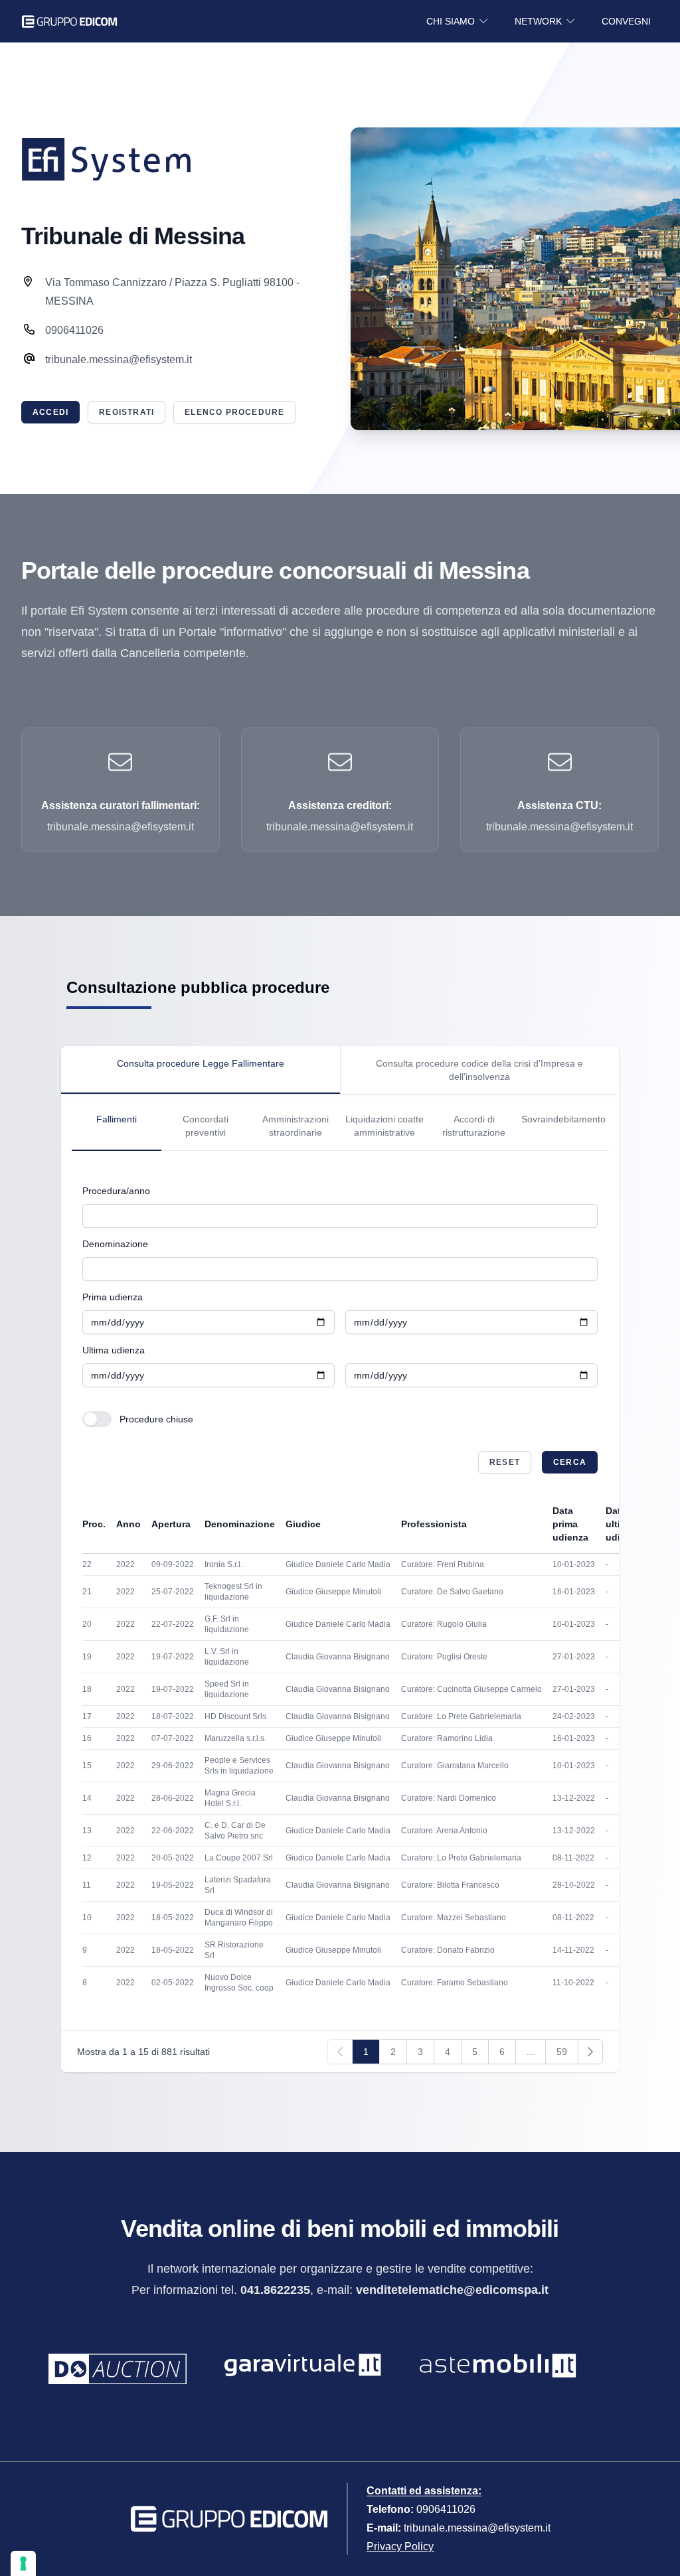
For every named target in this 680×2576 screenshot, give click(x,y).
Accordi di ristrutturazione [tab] (474, 1126)
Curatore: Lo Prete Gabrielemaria (461, 1716)
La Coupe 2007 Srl (239, 1858)
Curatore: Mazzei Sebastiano (454, 1918)
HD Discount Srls (235, 1716)
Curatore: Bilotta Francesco (450, 1885)
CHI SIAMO (451, 21)
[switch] (97, 1419)
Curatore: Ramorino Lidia (447, 1738)
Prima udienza (113, 1297)
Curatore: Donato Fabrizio (448, 1950)
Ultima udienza (114, 1350)
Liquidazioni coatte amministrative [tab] (384, 1126)
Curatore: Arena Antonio (444, 1831)
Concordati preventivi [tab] (206, 1126)
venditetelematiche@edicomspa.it (452, 2290)
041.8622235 (275, 2290)
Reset (505, 1462)
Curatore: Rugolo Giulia (444, 1624)
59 (562, 2052)
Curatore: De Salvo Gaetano (452, 1592)
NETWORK (538, 21)
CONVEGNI (626, 21)
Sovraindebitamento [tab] (563, 1119)
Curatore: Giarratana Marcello (455, 1766)
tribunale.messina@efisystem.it (477, 2528)
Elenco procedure (234, 412)
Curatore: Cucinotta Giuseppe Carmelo (471, 1689)
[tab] (201, 1070)
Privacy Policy (400, 2546)
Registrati (127, 412)
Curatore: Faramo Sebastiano (455, 1983)
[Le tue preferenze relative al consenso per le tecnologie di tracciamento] (23, 2563)
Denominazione (115, 1244)
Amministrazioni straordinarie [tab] (296, 1126)
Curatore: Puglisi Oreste (444, 1657)
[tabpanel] (340, 1122)
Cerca (570, 1462)
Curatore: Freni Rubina (443, 1564)
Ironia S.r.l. (223, 1564)
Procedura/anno (116, 1191)
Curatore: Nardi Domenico (449, 1798)
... (531, 2052)
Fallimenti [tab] (117, 1119)
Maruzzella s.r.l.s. (235, 1738)
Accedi (50, 412)
